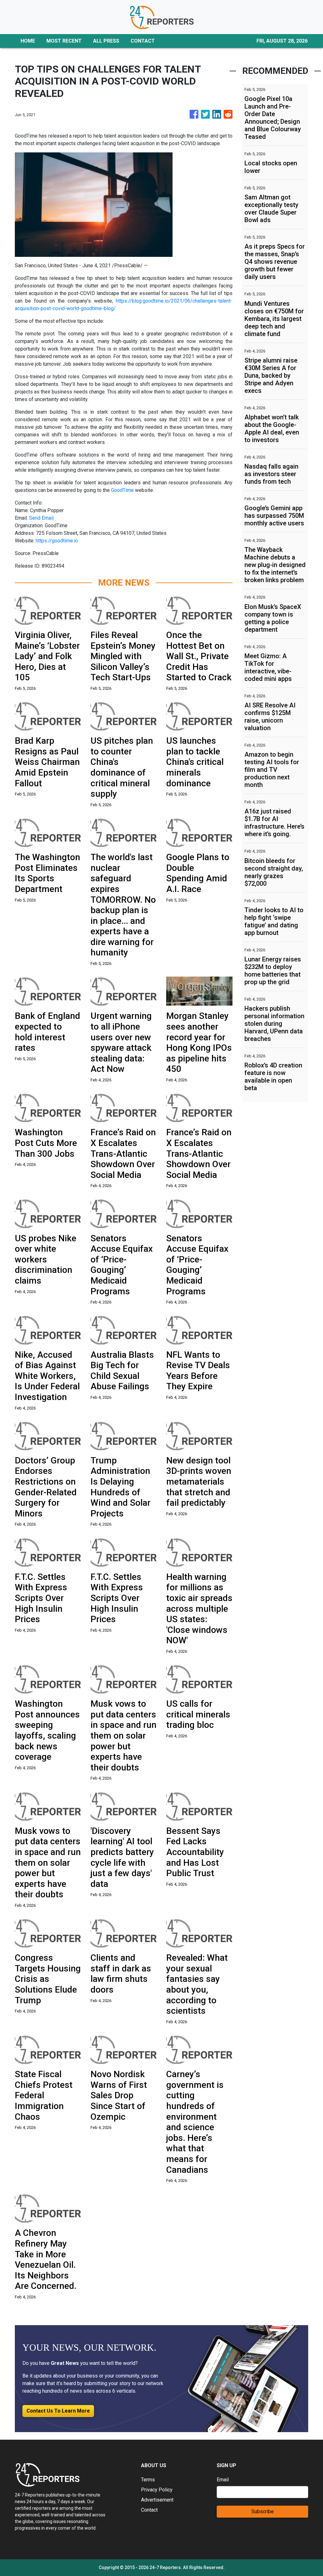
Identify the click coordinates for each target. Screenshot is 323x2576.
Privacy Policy (157, 2490)
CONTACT (143, 41)
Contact (149, 2510)
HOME (28, 41)
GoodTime (122, 490)
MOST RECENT (64, 41)
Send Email (41, 518)
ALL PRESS (106, 41)
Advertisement (157, 2500)
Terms (148, 2480)
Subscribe (263, 2511)
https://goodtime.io (57, 541)
